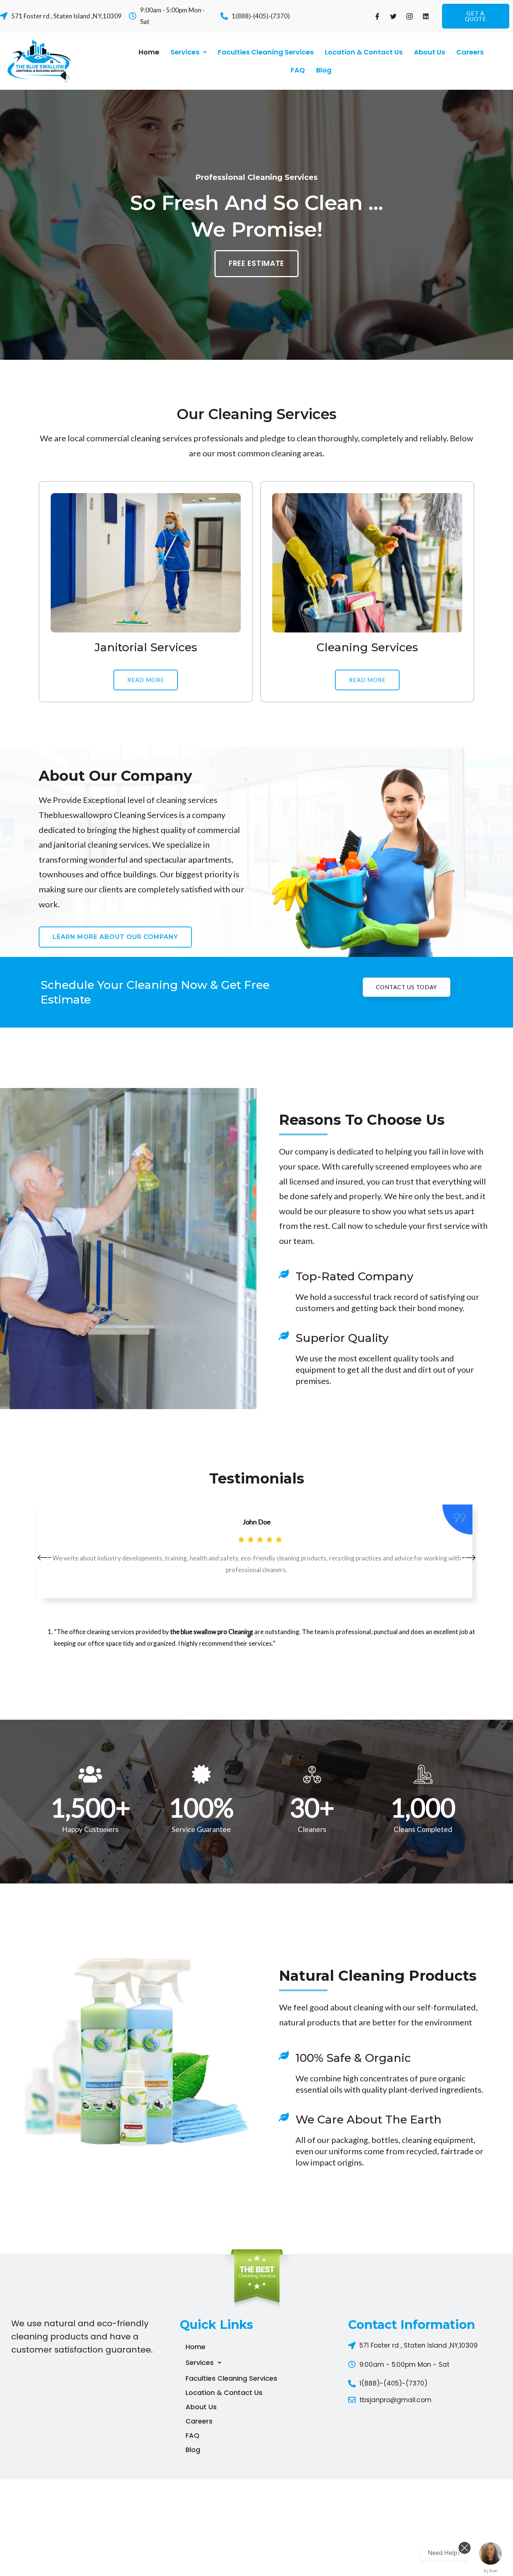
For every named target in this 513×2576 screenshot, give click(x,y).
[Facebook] (377, 16)
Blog (324, 70)
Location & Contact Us (364, 52)
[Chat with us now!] (490, 2553)
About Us (429, 52)
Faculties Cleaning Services (266, 52)
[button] (476, 16)
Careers (470, 52)
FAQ (298, 70)
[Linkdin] (426, 16)
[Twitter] (394, 16)
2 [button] (256, 1636)
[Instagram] (410, 16)
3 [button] (264, 1636)
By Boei (491, 2571)
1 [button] (249, 1636)
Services (185, 52)
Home (149, 52)
